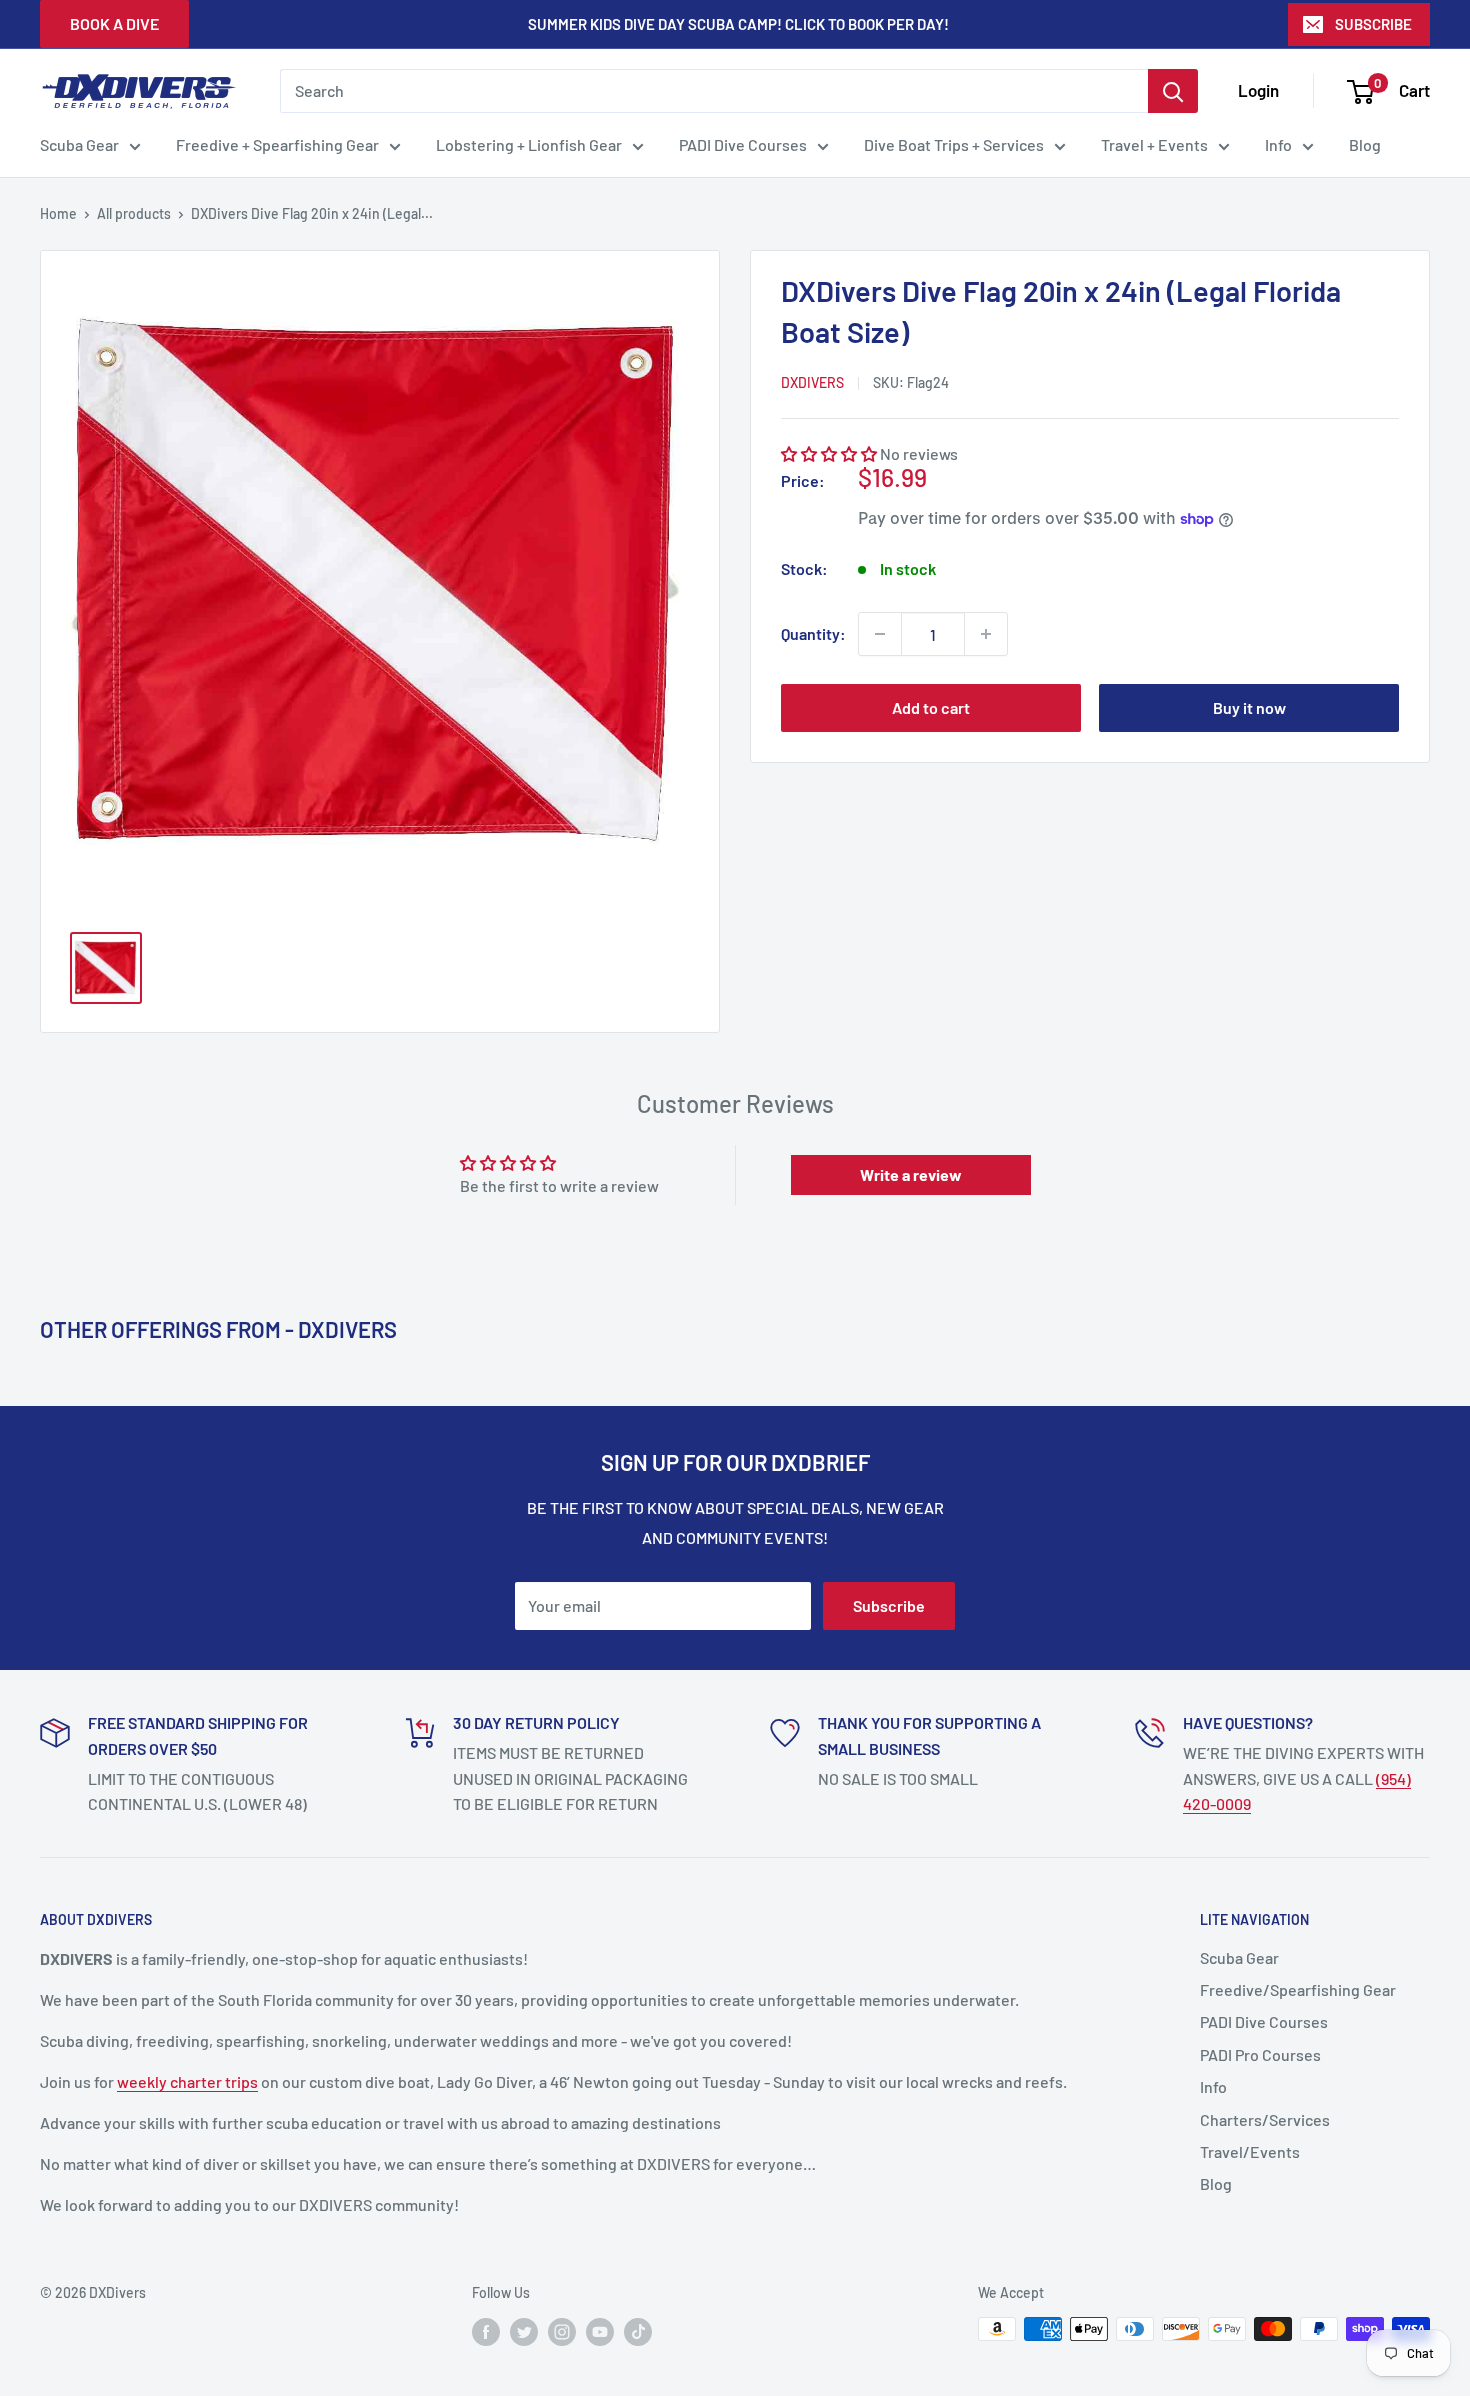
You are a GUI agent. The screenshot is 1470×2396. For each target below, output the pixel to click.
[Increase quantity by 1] (986, 634)
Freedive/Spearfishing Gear (1298, 1989)
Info (1278, 144)
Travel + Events (1154, 144)
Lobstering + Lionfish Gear (529, 144)
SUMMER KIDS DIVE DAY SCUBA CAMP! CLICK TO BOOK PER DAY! (738, 24)
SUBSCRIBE (1373, 24)
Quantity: (813, 633)
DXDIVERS (812, 382)
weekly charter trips (187, 2081)
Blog (1365, 144)
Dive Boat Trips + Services (954, 144)
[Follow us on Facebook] (486, 2331)
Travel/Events (1250, 2151)
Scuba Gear (79, 144)
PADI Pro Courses (1260, 2054)
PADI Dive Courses (743, 144)
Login (1258, 90)
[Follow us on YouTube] (600, 2331)
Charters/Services (1265, 2119)
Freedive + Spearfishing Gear (277, 144)
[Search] (1173, 91)
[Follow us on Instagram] (562, 2331)
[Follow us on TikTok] (638, 2331)
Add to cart (931, 707)
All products (134, 213)
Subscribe (889, 1605)
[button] (829, 453)
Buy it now (1249, 707)
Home (58, 213)
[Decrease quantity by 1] (880, 634)
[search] (714, 91)
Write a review (911, 1174)
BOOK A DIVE (114, 23)
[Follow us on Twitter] (524, 2331)
